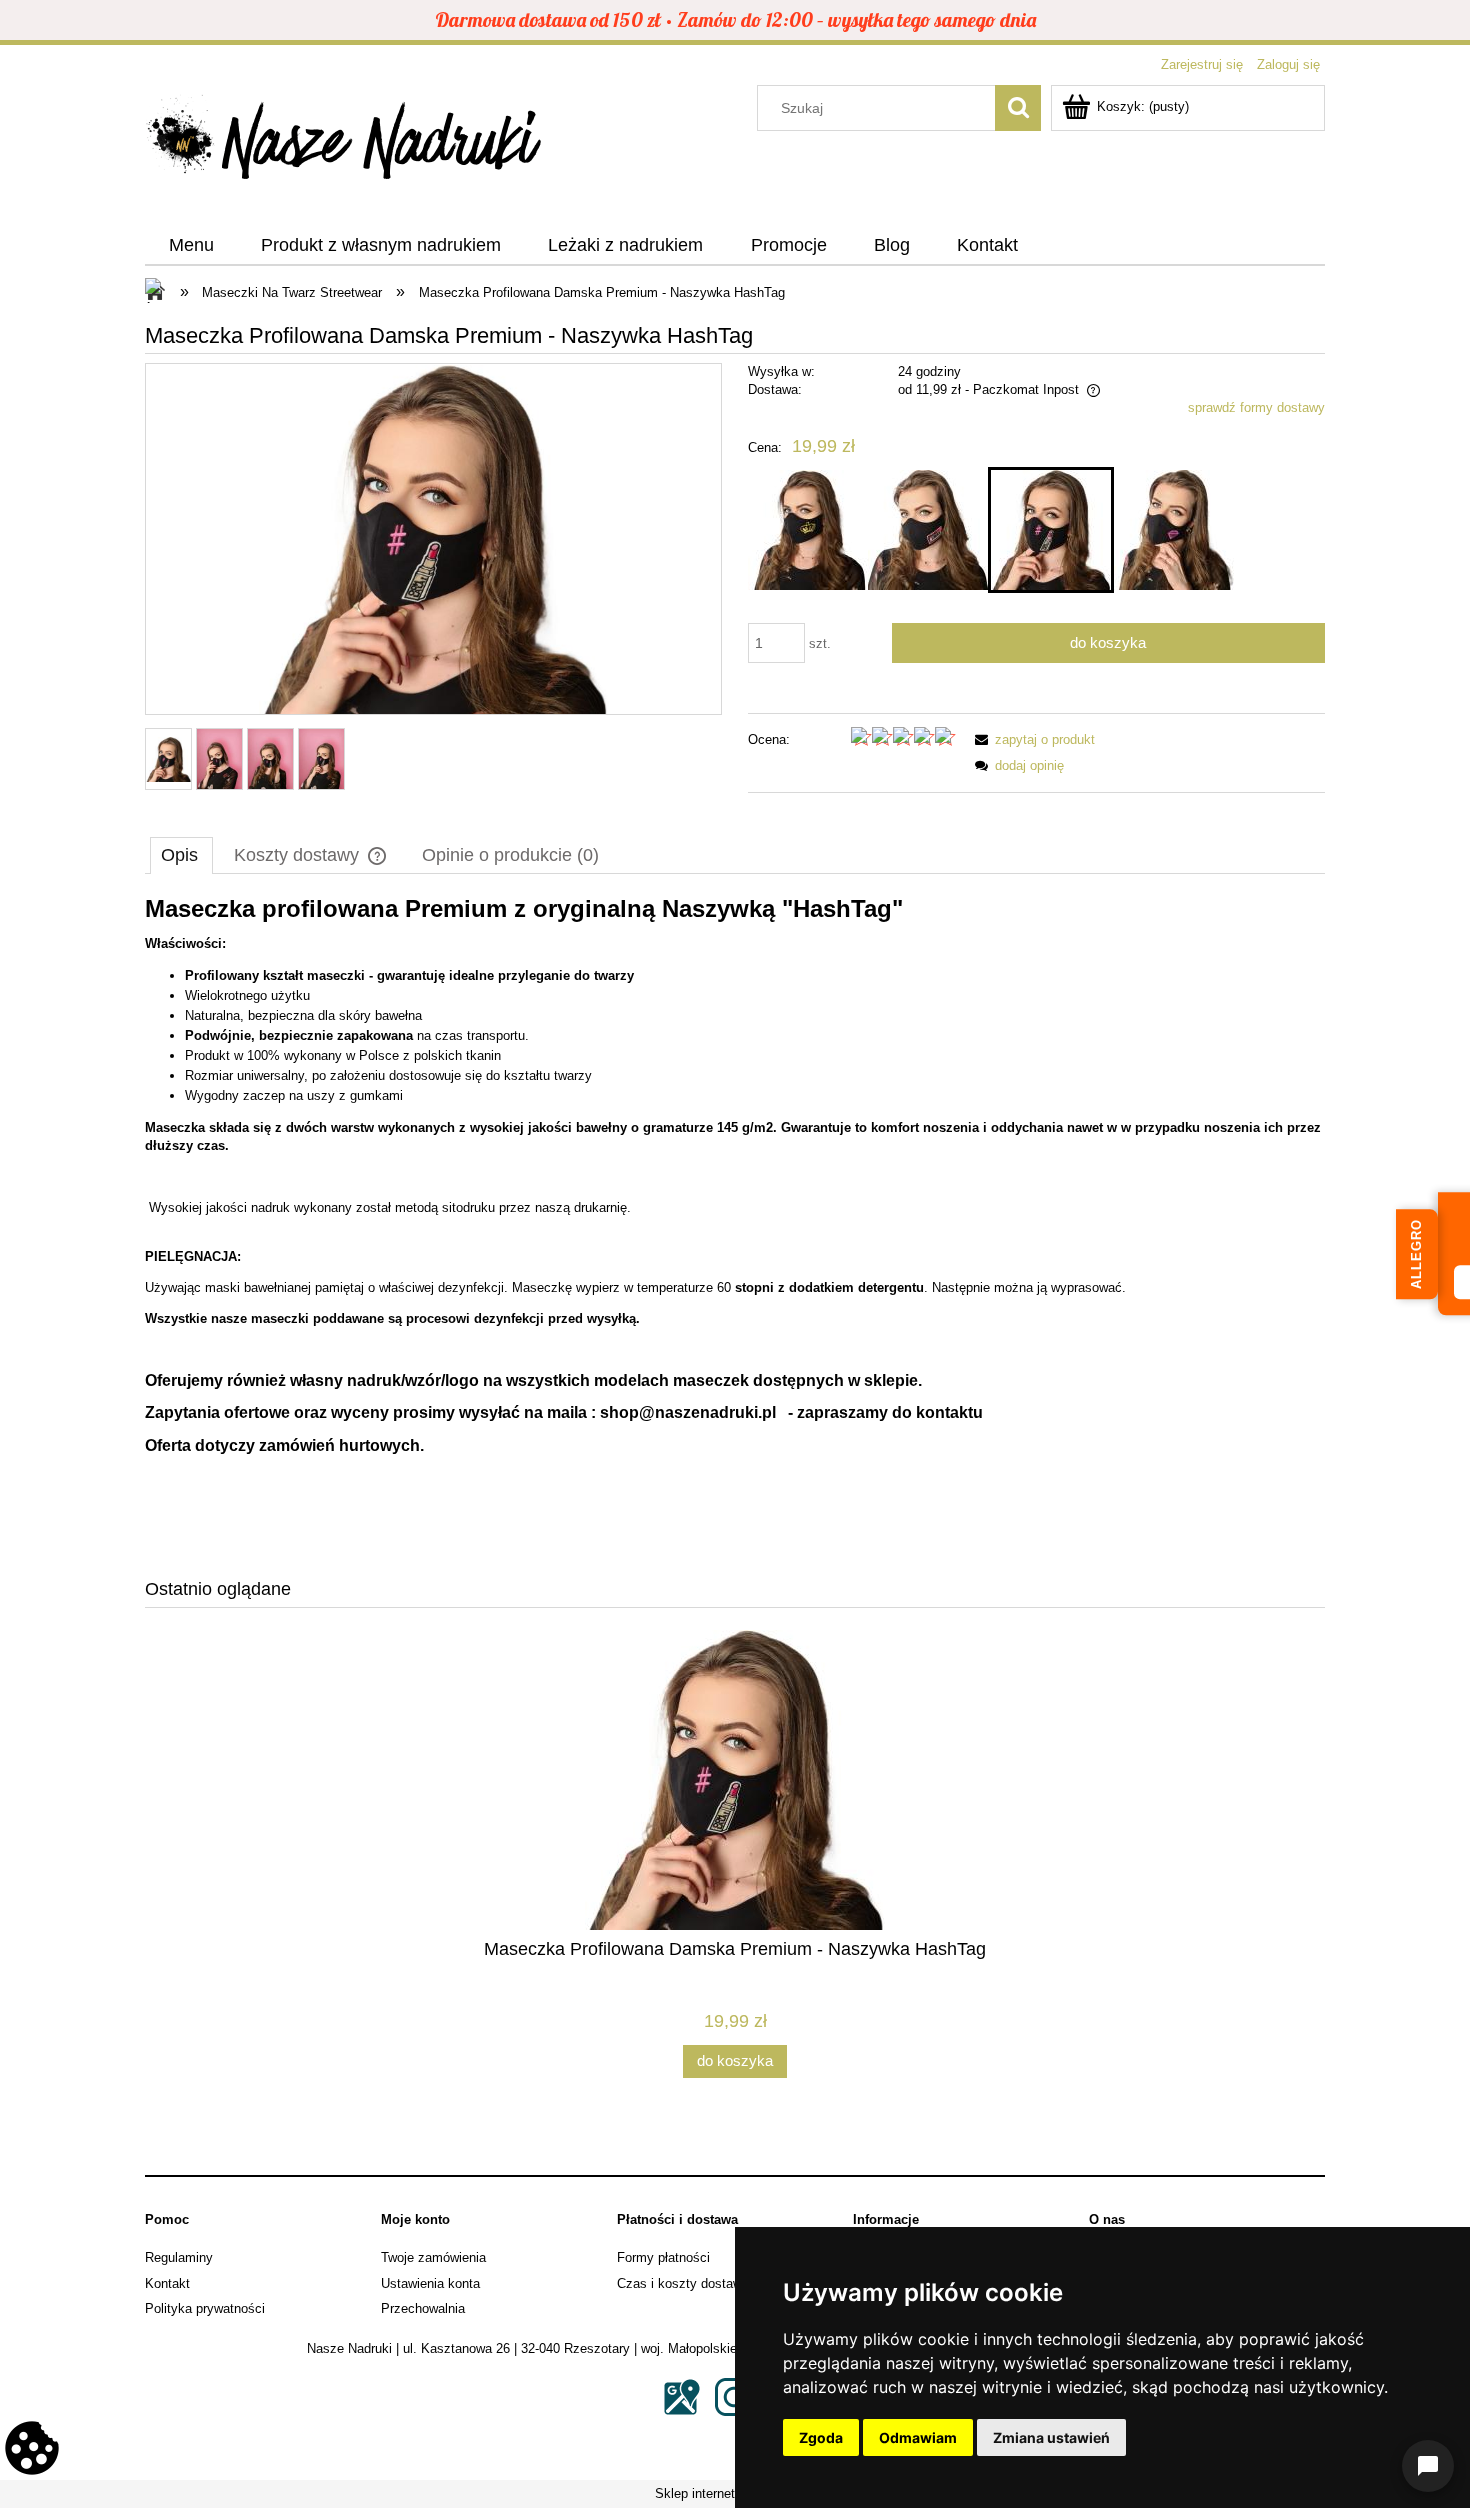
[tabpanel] (735, 1224)
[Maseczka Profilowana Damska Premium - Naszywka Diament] (1174, 530)
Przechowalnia (423, 2308)
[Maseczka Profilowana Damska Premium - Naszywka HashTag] (1051, 530)
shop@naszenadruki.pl (688, 1412)
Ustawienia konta (430, 2283)
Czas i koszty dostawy (683, 2283)
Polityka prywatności (205, 2308)
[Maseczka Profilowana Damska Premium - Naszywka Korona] (808, 530)
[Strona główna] (345, 143)
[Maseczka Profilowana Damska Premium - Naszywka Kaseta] (928, 530)
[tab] (181, 855)
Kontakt (167, 2283)
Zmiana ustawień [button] (1051, 2437)
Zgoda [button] (821, 2437)
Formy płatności (663, 2257)
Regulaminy (179, 2257)
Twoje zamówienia (433, 2257)
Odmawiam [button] (918, 2437)
